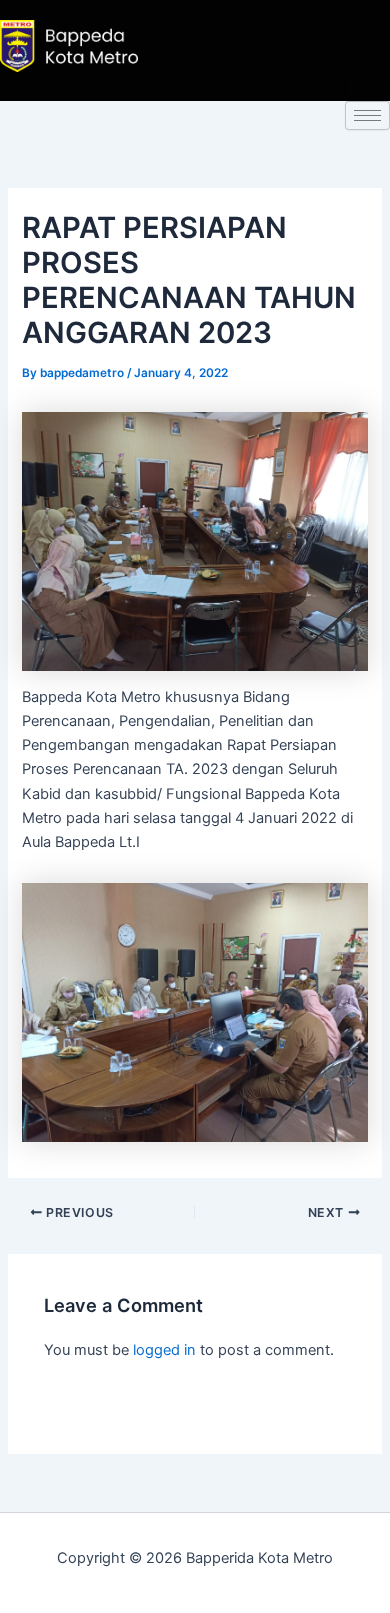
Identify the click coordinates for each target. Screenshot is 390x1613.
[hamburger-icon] (367, 86)
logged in (164, 1350)
